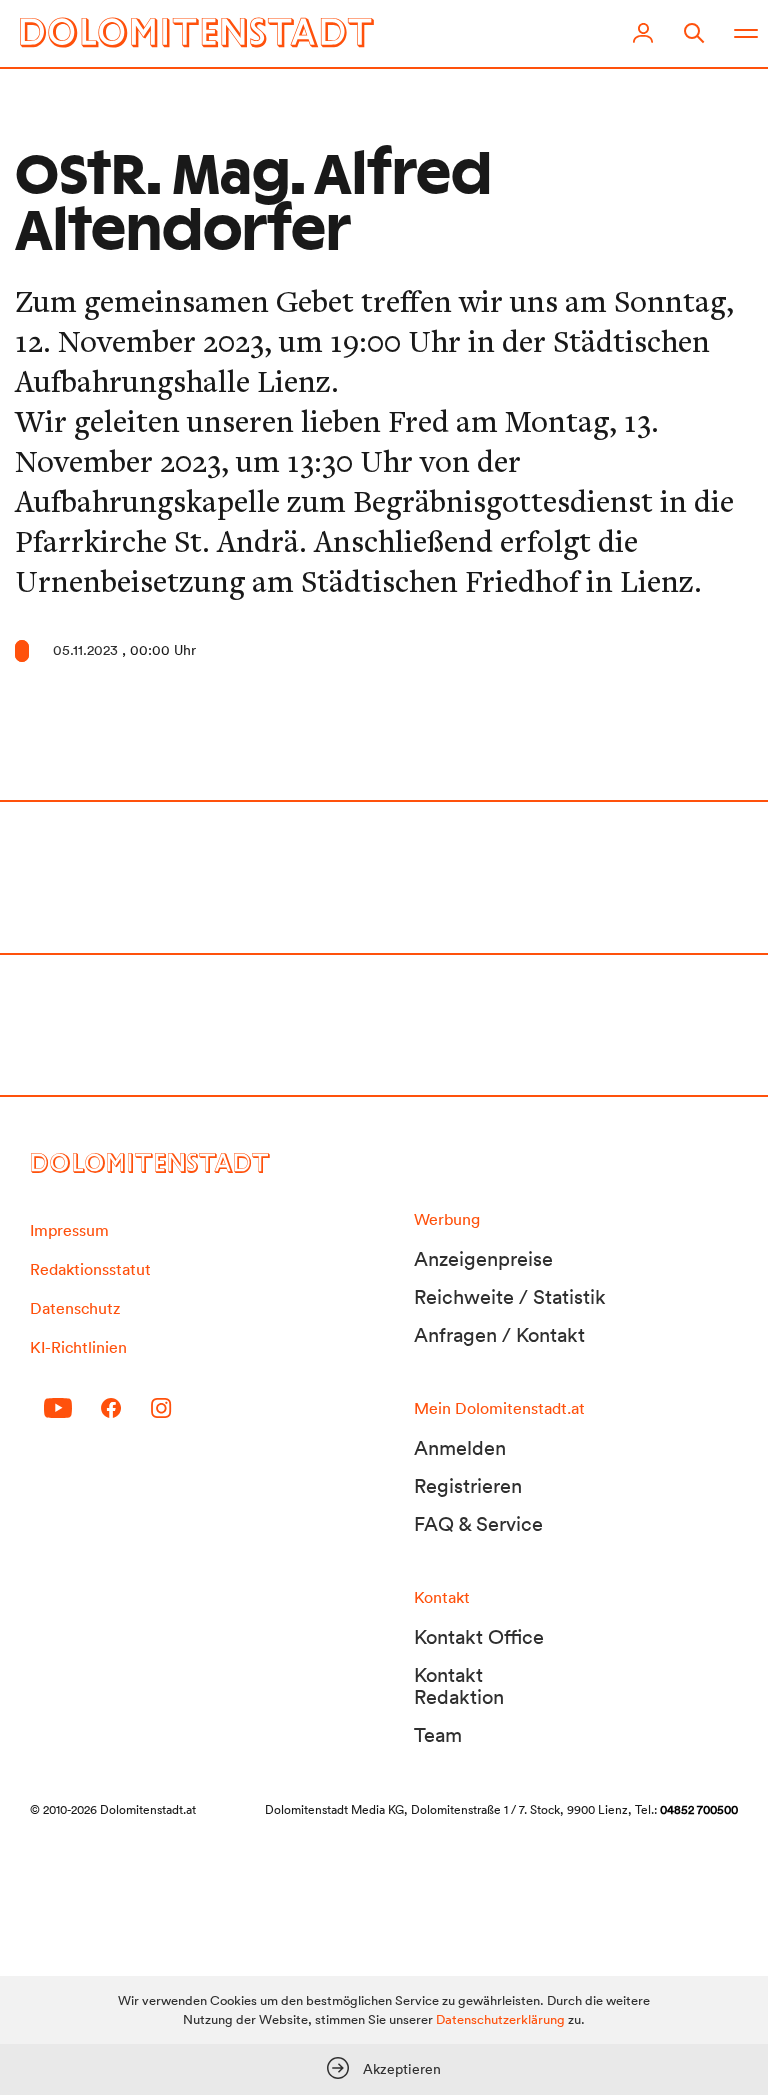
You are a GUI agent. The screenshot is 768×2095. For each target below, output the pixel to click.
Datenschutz (75, 1308)
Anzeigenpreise (483, 1259)
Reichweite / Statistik (510, 1297)
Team (438, 1735)
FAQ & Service (478, 1524)
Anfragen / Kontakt (499, 1335)
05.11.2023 (85, 650)
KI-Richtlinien (78, 1347)
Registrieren (468, 1486)
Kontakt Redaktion (459, 1686)
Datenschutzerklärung (500, 2019)
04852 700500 (699, 1809)
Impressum (69, 1230)
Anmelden (460, 1448)
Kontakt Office (479, 1637)
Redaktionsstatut (90, 1269)
